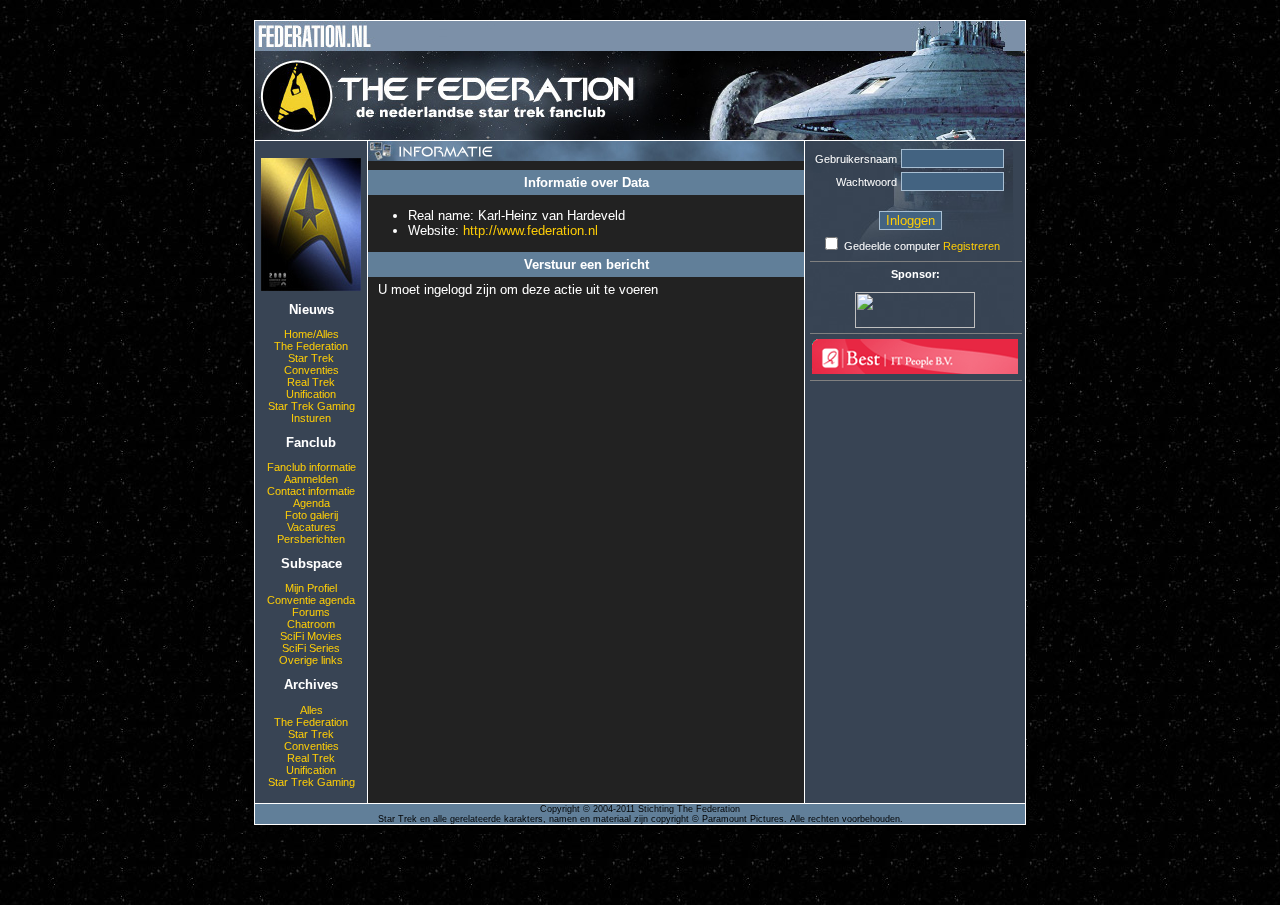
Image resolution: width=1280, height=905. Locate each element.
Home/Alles (311, 334)
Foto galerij (311, 515)
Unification (311, 394)
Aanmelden (311, 479)
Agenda (311, 503)
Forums (311, 612)
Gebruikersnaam (856, 159)
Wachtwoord (866, 182)
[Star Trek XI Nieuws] (311, 287)
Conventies (311, 370)
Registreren (971, 246)
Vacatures (311, 527)
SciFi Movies (311, 636)
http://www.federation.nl (530, 230)
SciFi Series (311, 648)
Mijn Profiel (311, 588)
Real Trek (311, 382)
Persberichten (311, 539)
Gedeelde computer (892, 246)
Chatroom (311, 624)
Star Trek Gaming (311, 406)
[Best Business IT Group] (915, 370)
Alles (311, 710)
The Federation (311, 346)
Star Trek (311, 358)
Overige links (311, 660)
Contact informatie (311, 491)
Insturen (311, 418)
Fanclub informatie (311, 467)
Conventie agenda (311, 600)
